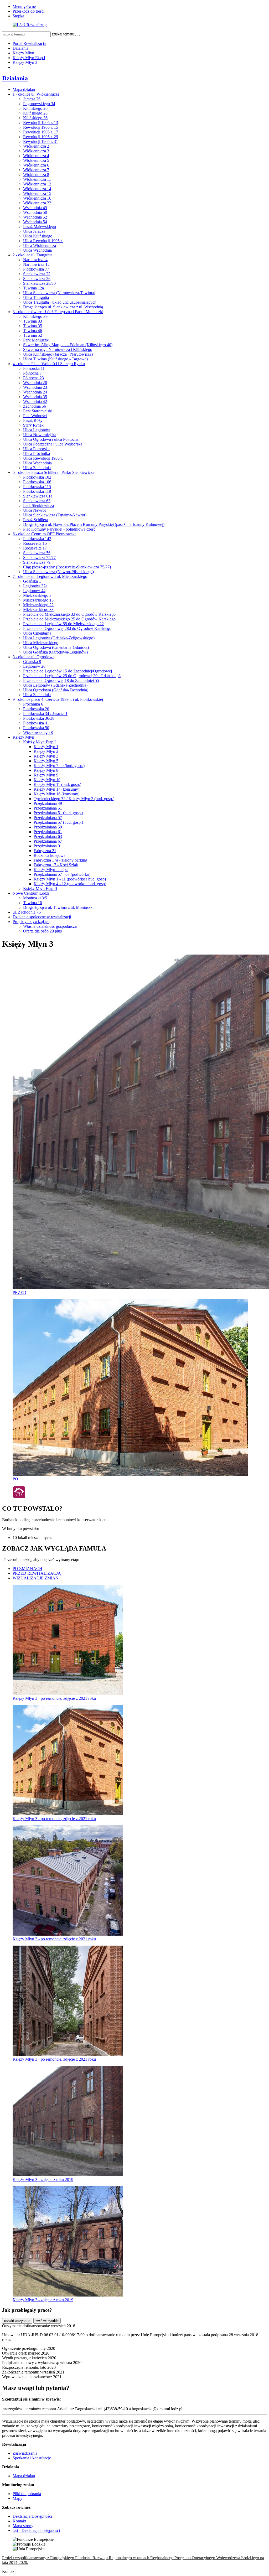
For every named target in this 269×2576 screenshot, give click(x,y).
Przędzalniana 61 (48, 832)
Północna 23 (33, 378)
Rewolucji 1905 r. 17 (41, 132)
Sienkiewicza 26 (37, 279)
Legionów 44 (34, 591)
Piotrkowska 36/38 (39, 718)
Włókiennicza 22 (37, 203)
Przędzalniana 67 (48, 841)
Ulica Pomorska (36, 449)
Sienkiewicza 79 (37, 562)
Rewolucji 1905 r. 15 (41, 127)
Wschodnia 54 (35, 222)
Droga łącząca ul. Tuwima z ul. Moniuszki (58, 907)
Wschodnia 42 (35, 401)
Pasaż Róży (33, 420)
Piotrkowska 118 (37, 491)
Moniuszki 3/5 (35, 898)
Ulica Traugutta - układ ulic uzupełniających (60, 302)
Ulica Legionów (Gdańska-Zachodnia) (55, 685)
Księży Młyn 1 (46, 747)
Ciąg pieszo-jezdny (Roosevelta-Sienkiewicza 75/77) (67, 567)
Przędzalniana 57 (48, 818)
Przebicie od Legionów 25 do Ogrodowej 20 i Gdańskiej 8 (72, 676)
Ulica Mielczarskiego (41, 643)
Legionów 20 (34, 666)
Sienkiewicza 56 (37, 553)
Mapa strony (23, 2526)
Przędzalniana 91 (48, 846)
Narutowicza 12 (36, 264)
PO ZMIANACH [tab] (27, 1569)
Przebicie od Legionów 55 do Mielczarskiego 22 (63, 624)
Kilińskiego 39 (35, 316)
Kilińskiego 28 (35, 113)
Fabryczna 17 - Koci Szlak (56, 865)
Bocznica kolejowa (50, 855)
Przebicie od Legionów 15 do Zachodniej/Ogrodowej (68, 671)
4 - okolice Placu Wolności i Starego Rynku (49, 364)
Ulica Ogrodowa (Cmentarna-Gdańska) (56, 647)
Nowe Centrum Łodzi (31, 893)
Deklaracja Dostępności (32, 2516)
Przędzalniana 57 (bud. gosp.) (58, 822)
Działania (20, 48)
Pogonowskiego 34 (39, 104)
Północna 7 (32, 373)
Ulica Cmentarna (37, 633)
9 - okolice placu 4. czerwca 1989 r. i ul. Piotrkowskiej (58, 699)
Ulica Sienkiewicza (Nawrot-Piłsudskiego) (58, 572)
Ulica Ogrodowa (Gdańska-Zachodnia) (56, 690)
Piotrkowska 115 (37, 487)
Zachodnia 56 (35, 406)
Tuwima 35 (33, 326)
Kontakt (19, 2521)
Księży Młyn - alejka (51, 870)
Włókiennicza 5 (36, 160)
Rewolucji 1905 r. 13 (41, 123)
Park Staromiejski (38, 411)
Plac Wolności (35, 416)
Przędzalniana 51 (48, 808)
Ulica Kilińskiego (38, 236)
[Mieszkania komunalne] (19, 1497)
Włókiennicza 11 (37, 179)
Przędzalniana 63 (48, 836)
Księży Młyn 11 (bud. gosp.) (57, 784)
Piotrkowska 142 (37, 539)
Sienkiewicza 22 (37, 274)
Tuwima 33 (33, 321)
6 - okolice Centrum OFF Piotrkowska (45, 534)
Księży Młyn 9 (46, 775)
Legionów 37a (35, 586)
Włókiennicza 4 (36, 156)
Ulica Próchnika (37, 453)
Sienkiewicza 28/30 (39, 283)
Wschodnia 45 (35, 208)
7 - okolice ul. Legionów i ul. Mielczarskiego (50, 576)
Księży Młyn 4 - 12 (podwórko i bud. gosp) (70, 884)
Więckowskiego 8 (38, 732)
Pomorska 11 (34, 368)
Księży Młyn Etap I (29, 58)
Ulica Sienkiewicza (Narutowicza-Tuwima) (59, 293)
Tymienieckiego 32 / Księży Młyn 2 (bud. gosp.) (74, 799)
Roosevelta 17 (35, 548)
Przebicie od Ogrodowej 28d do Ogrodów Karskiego (67, 628)
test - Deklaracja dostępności (36, 2530)
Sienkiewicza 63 (37, 501)
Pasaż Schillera (36, 520)
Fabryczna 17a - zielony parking (60, 860)
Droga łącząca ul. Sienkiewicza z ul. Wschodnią (63, 307)
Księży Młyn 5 (46, 761)
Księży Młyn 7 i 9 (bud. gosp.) (59, 766)
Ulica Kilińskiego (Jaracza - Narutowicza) (58, 354)
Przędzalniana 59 (48, 827)
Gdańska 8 (32, 662)
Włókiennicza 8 (36, 175)
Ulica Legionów (37, 430)
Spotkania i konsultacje (32, 2458)
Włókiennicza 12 (37, 184)
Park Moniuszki (36, 340)
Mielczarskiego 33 (38, 610)
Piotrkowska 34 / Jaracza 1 (45, 714)
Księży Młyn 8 (46, 770)
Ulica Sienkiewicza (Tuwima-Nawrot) (55, 515)
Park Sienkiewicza (38, 506)
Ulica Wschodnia (37, 250)
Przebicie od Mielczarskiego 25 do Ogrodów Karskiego (69, 619)
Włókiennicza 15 (37, 193)
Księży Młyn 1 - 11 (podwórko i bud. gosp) (70, 879)
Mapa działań (24, 89)
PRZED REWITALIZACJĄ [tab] (37, 1573)
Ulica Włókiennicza (40, 245)
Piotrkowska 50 (36, 728)
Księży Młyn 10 (47, 780)
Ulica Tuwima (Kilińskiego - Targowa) (55, 359)
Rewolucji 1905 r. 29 (41, 137)
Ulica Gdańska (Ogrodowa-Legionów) (55, 652)
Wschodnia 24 (35, 392)
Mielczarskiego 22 (38, 605)
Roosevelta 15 (35, 543)
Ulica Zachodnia (37, 468)
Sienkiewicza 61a (38, 496)
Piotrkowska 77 (36, 269)
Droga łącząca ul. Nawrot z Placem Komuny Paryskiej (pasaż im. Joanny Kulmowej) (94, 524)
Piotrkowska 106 (37, 482)
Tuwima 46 (33, 331)
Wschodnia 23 (35, 387)
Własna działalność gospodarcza (50, 926)
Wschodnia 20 (35, 383)
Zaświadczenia (25, 2453)
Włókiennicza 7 (36, 170)
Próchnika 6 (33, 704)
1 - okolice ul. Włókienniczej (37, 94)
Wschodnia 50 (35, 212)
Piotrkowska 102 (37, 477)
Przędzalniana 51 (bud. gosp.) (58, 813)
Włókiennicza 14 (37, 189)
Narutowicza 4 (35, 260)
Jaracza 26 (32, 99)
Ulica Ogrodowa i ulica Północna (51, 439)
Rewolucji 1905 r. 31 (41, 141)
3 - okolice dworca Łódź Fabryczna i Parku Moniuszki (58, 312)
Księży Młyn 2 (46, 751)
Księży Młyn (23, 53)
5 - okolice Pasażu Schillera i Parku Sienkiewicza (53, 472)
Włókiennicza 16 (37, 198)
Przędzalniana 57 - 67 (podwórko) (62, 874)
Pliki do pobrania (27, 2494)
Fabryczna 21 (45, 851)
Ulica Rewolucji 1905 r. (43, 241)
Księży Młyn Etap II (40, 888)
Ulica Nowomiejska (40, 435)
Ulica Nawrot (34, 510)
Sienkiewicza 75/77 (39, 558)
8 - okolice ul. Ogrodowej (34, 657)
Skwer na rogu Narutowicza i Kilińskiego (58, 349)
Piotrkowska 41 (36, 723)
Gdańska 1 (32, 581)
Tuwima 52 (33, 335)
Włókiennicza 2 (36, 146)
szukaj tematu (63, 34)
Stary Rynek (33, 425)
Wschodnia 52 (35, 217)
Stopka (18, 16)
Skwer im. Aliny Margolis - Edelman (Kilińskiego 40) (68, 345)
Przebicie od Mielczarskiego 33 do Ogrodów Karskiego (69, 614)
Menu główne (24, 6)
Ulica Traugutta (36, 297)
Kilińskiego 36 (35, 118)
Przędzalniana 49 (48, 803)
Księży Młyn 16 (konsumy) (56, 794)
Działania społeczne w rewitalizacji (42, 917)
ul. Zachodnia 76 (27, 912)
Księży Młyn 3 (25, 62)
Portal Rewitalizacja (29, 43)
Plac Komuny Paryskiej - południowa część (59, 529)
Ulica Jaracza (34, 231)
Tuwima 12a (33, 288)
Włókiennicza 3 (36, 151)
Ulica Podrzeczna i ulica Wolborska (53, 444)
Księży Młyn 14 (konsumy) (56, 789)
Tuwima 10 (33, 903)
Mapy (17, 2498)
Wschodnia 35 (35, 397)
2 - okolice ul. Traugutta (32, 255)
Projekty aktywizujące (31, 922)
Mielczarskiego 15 (38, 600)
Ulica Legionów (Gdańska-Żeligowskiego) (59, 638)
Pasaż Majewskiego (40, 227)
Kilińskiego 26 (35, 108)
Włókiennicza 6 (36, 165)
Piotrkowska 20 (36, 709)
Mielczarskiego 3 (37, 595)
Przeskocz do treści (29, 11)
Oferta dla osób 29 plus (42, 931)
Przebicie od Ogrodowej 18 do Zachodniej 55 (61, 680)
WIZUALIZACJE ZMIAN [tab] (36, 1578)
